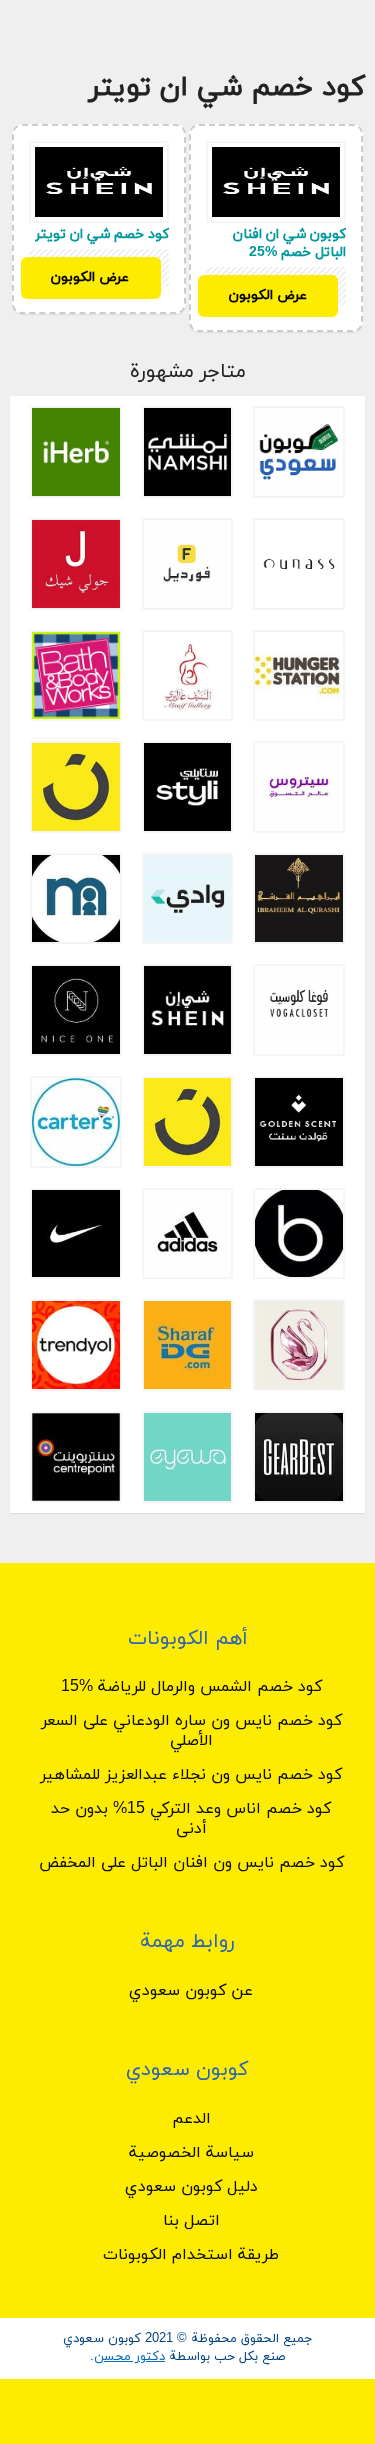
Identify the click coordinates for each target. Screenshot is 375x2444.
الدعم (191, 2119)
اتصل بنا (191, 2221)
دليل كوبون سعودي (191, 2187)
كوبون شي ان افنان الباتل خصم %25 (289, 243)
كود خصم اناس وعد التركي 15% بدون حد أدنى (191, 1819)
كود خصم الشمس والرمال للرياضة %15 (191, 1687)
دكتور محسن (129, 2357)
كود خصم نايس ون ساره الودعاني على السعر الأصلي (191, 1731)
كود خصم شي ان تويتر (102, 234)
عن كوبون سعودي (191, 1991)
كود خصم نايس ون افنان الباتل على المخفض (191, 1863)
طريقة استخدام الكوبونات (191, 2255)
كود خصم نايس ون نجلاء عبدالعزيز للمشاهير (191, 1775)
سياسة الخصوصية (191, 2153)
